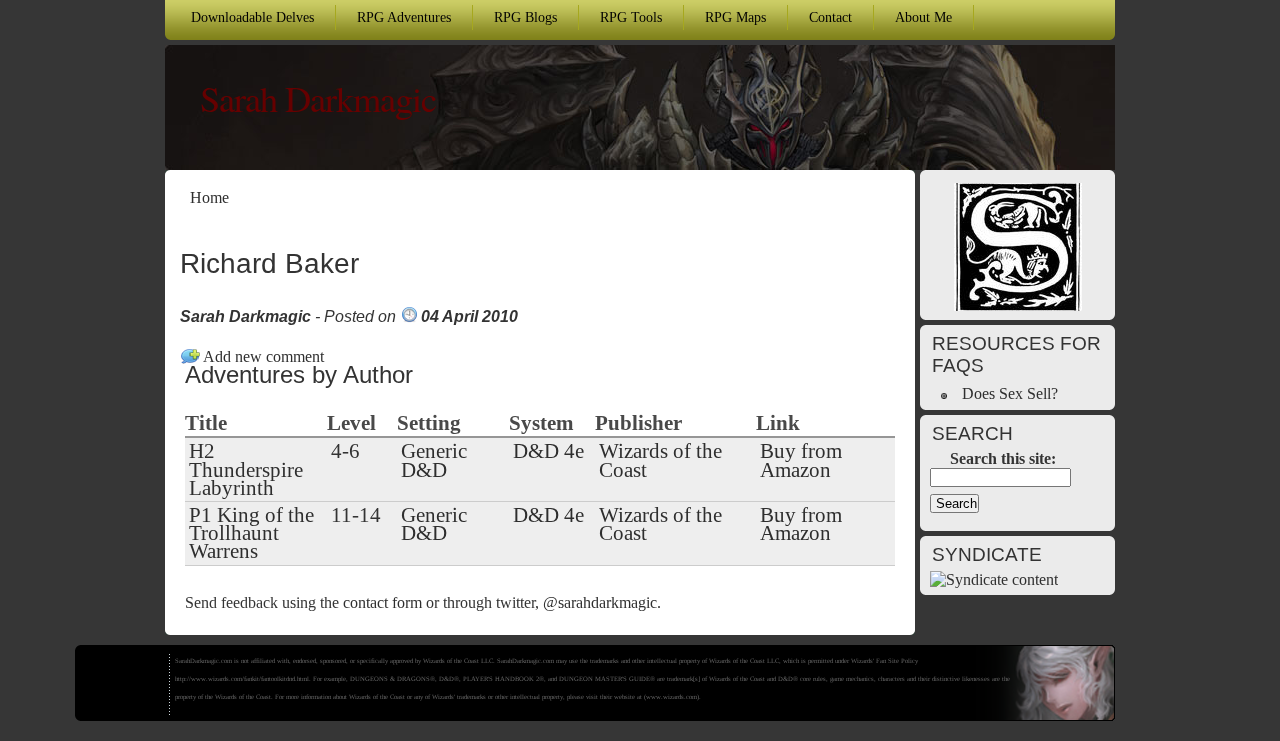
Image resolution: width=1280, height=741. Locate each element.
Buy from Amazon (801, 460)
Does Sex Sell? (1010, 393)
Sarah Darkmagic (318, 98)
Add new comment (263, 356)
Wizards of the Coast (660, 460)
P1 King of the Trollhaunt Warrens (251, 533)
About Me (923, 17)
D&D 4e (548, 451)
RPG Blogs (525, 17)
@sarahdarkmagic (600, 602)
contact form (382, 602)
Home (209, 197)
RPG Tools (631, 17)
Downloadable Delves (252, 17)
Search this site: (1003, 458)
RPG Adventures (404, 17)
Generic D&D (434, 460)
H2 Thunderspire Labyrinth (246, 469)
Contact (830, 17)
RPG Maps (735, 17)
